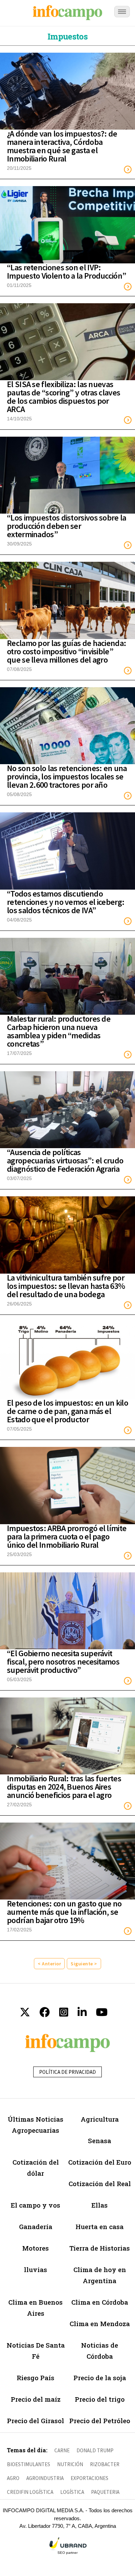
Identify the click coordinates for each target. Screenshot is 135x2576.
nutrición (70, 2464)
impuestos (67, 36)
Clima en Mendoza (100, 2324)
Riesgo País (35, 2378)
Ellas (100, 2205)
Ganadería (36, 2226)
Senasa (100, 2141)
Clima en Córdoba (100, 2302)
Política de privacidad (67, 2072)
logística (72, 2492)
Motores (35, 2248)
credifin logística (30, 2492)
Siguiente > (84, 1964)
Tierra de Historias (100, 2248)
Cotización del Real (100, 2184)
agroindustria (45, 2478)
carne (62, 2450)
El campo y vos (35, 2205)
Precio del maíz (36, 2399)
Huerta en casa (100, 2226)
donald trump (95, 2450)
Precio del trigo (100, 2399)
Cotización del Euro (100, 2162)
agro (13, 2478)
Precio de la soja (100, 2378)
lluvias (35, 2269)
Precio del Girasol (35, 2421)
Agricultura (100, 2119)
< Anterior (49, 1964)
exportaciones (89, 2478)
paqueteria (105, 2492)
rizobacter (105, 2464)
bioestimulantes (29, 2464)
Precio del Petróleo (100, 2421)
